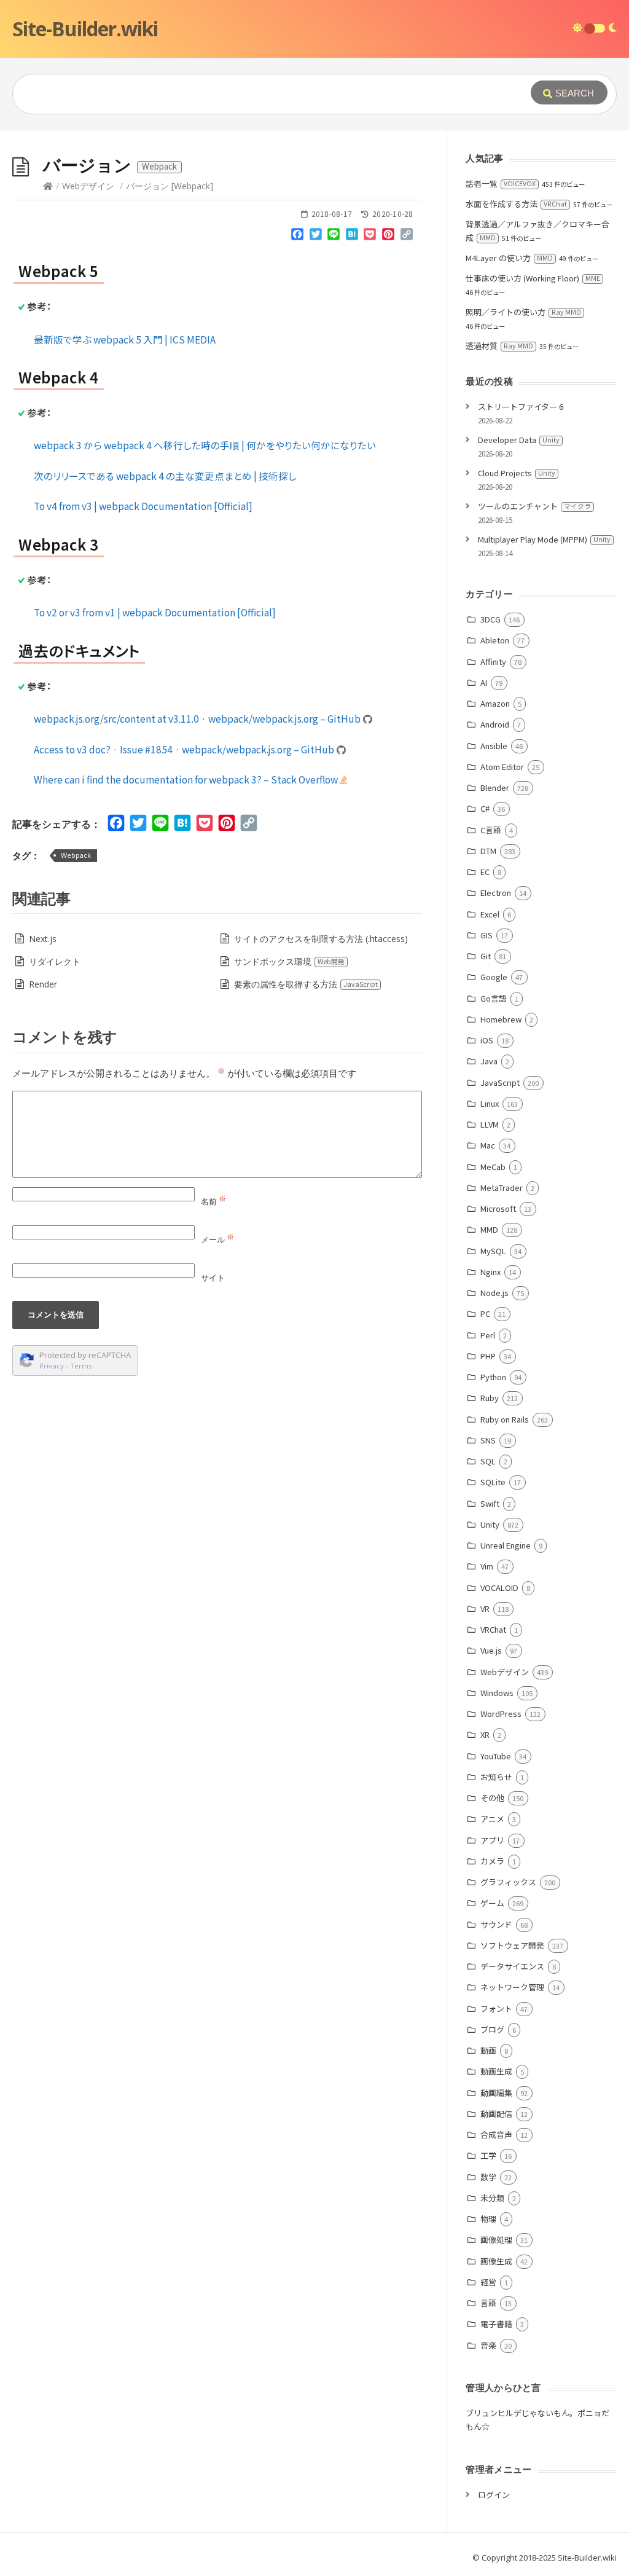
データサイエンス (512, 1966)
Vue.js (491, 1650)
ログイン (494, 2495)
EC (485, 872)
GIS (486, 935)
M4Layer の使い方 (509, 258)
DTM (488, 851)
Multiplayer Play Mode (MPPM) (544, 539)
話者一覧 (501, 183)
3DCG (490, 619)
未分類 (492, 2198)
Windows (497, 1693)
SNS (488, 1440)
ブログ (492, 2029)
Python (493, 1377)
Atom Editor (502, 767)
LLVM (489, 1124)
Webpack (76, 855)
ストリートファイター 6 (521, 406)
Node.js (494, 1293)
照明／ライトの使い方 (523, 312)
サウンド (496, 1924)
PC (485, 1314)
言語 (488, 2303)
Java (489, 1061)
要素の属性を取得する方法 (306, 984)
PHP (488, 1356)
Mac (487, 1145)
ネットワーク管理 (512, 1987)
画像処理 (496, 2240)
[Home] (48, 186)
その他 (492, 1798)
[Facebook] (297, 237)
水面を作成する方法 (516, 204)
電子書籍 (496, 2324)
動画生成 (496, 2071)
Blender (494, 787)
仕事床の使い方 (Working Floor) (533, 278)
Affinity (493, 662)
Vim (486, 1566)
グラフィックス (508, 1882)
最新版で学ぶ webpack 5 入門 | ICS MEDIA (125, 339)
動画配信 (496, 2114)
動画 (488, 2050)
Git (485, 956)
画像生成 (496, 2261)
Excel (490, 914)
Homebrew (501, 1019)
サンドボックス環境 (289, 961)
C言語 (490, 830)
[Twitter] (316, 237)
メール (217, 1239)
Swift (490, 1503)
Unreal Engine (505, 1545)
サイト (213, 1278)
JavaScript (500, 1082)
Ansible (494, 746)
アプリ (492, 1840)
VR (485, 1608)
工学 (488, 2155)
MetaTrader (501, 1188)
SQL (488, 1461)
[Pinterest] (388, 237)
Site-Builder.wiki (85, 29)
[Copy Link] (407, 237)
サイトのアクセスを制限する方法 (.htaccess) (321, 939)
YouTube (495, 1756)
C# (485, 808)
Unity (490, 1524)
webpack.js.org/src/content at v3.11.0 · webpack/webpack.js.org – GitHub (198, 718)
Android (494, 724)
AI (483, 682)
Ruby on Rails (504, 1419)
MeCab (493, 1167)
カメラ (492, 1861)
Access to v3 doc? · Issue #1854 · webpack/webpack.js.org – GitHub (185, 749)
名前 (213, 1201)
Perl (487, 1335)
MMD (489, 1229)
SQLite (493, 1482)
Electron (495, 893)
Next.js (43, 939)
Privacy (52, 1366)
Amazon (495, 703)
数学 (488, 2177)
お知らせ (496, 1777)
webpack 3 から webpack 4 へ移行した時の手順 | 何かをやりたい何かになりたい (205, 445)
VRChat (493, 1629)
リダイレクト (55, 961)
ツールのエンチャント (534, 506)
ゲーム (492, 1903)
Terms (81, 1366)
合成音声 (496, 2134)
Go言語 (493, 998)
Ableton (494, 640)
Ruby (489, 1398)
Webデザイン (88, 186)
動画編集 (496, 2093)
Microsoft (498, 1208)
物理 (488, 2219)
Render (43, 984)
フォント (496, 2009)
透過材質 (499, 346)
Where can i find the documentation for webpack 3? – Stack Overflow (187, 779)
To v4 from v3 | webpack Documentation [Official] (143, 506)
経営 (488, 2282)
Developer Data (519, 440)
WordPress (501, 1714)
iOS (486, 1040)
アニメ (492, 1819)
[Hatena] (352, 237)
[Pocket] (370, 237)
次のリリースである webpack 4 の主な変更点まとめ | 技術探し (165, 476)
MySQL (493, 1251)
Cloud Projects (517, 473)
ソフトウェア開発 (512, 1945)
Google (494, 977)
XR (485, 1734)
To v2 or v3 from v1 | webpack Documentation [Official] (155, 612)
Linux (489, 1103)
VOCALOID (499, 1588)
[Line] (334, 237)
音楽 (488, 2345)
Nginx (490, 1272)
